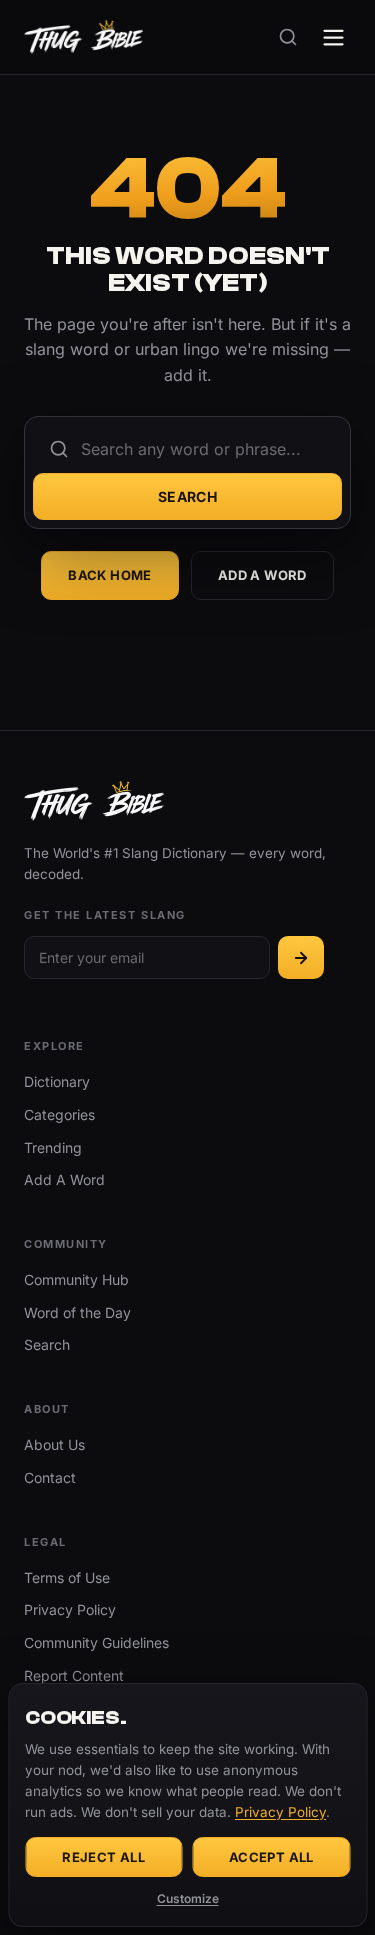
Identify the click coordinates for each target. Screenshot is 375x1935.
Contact (50, 1477)
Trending (53, 1147)
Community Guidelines (96, 1642)
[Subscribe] (301, 957)
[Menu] (333, 37)
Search (188, 496)
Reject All (103, 1857)
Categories (59, 1114)
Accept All (271, 1857)
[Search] (288, 37)
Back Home (110, 575)
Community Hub (76, 1279)
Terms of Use (67, 1577)
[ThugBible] (83, 37)
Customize (188, 1898)
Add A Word (262, 575)
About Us (54, 1444)
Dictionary (57, 1081)
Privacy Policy (70, 1609)
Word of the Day (77, 1312)
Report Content (74, 1675)
